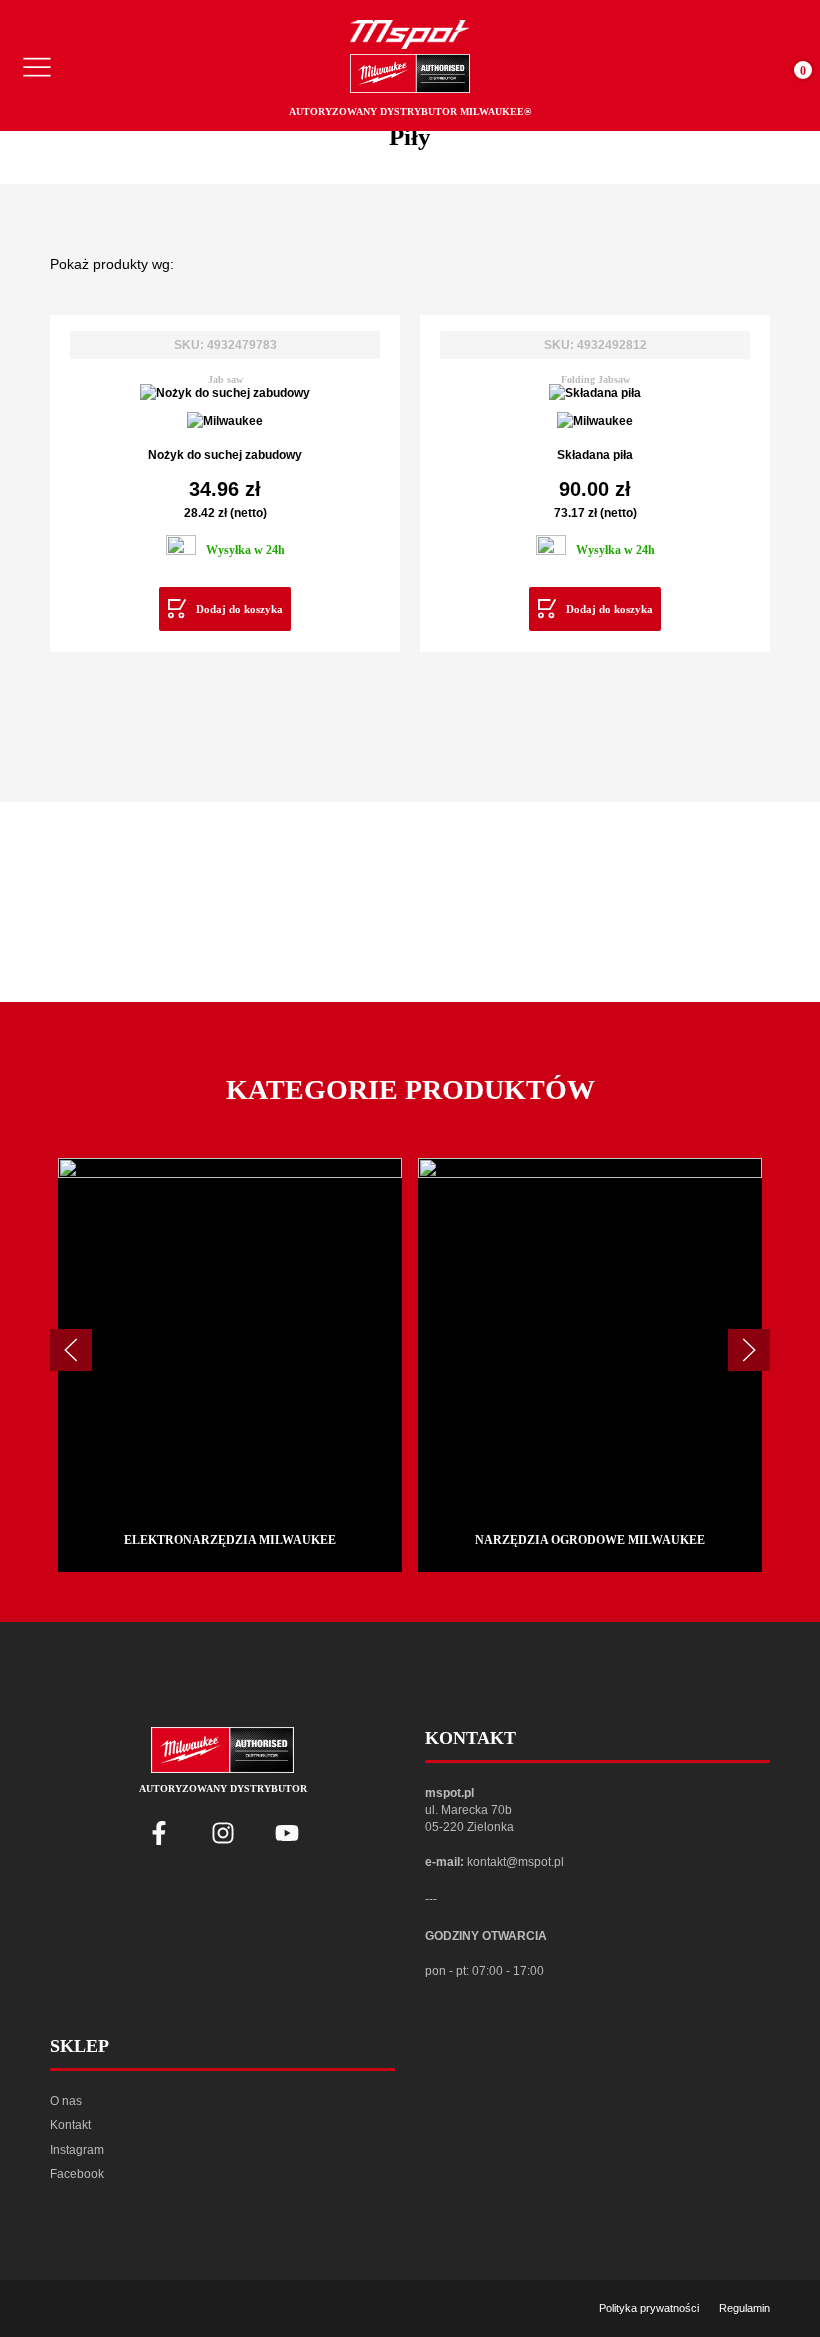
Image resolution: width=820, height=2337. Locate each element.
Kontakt (70, 2125)
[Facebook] (159, 1833)
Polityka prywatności (649, 2308)
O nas (66, 2101)
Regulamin (744, 2308)
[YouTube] (287, 1833)
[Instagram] (223, 1833)
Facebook (77, 2174)
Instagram (77, 2150)
